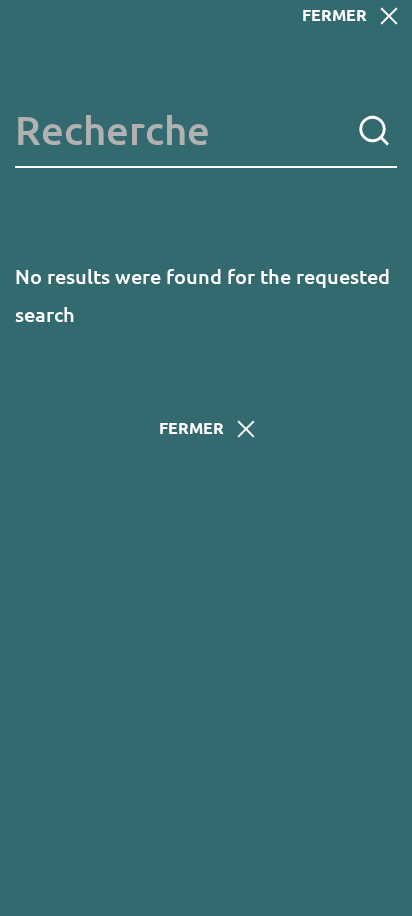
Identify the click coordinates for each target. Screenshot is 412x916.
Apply (374, 131)
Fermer (334, 14)
